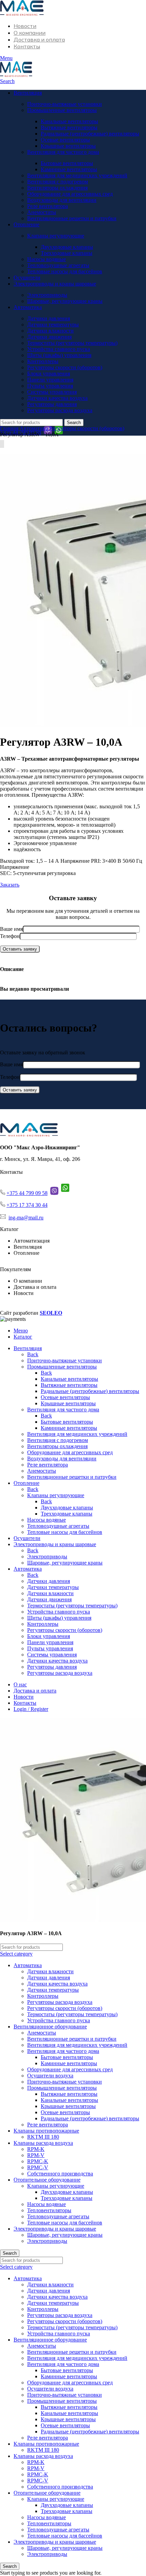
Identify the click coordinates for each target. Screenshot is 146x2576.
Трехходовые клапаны (67, 253)
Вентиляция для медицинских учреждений (77, 175)
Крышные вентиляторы (68, 146)
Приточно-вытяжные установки (65, 104)
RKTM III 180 (43, 2137)
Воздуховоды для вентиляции (62, 200)
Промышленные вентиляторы (62, 110)
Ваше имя (11, 929)
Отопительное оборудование (47, 2180)
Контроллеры (43, 361)
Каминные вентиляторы (69, 169)
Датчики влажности (50, 331)
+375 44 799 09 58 (27, 1193)
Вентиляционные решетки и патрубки (72, 218)
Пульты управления (50, 386)
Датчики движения (49, 337)
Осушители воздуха (50, 2076)
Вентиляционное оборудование (50, 2027)
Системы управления (52, 392)
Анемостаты (42, 212)
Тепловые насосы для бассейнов (65, 271)
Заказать (10, 885)
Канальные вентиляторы (69, 121)
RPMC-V (38, 2167)
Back (33, 1354)
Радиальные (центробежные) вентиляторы (90, 134)
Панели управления (50, 380)
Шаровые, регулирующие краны (65, 301)
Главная (10, 428)
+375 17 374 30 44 (27, 1205)
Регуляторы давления (52, 404)
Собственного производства (60, 2174)
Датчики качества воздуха (57, 398)
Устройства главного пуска (59, 349)
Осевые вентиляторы (65, 140)
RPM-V (36, 2155)
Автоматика (34, 428)
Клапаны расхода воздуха (43, 2143)
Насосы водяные (47, 259)
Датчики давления (49, 318)
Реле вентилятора (48, 206)
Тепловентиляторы (49, 2210)
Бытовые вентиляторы (67, 163)
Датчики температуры (53, 325)
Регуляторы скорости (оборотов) (65, 367)
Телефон (10, 936)
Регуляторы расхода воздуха (60, 410)
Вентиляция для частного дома (63, 152)
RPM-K (36, 2149)
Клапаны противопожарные (46, 2131)
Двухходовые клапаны (67, 247)
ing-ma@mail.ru (26, 1218)
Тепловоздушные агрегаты (58, 265)
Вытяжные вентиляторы (69, 127)
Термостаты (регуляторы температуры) (72, 343)
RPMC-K (38, 2161)
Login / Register (31, 1709)
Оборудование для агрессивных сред (70, 194)
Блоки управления (49, 374)
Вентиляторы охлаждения (57, 188)
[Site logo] (22, 14)
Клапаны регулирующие (56, 236)
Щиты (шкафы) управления (59, 355)
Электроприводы (47, 295)
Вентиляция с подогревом (58, 182)
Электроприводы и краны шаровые (55, 2229)
